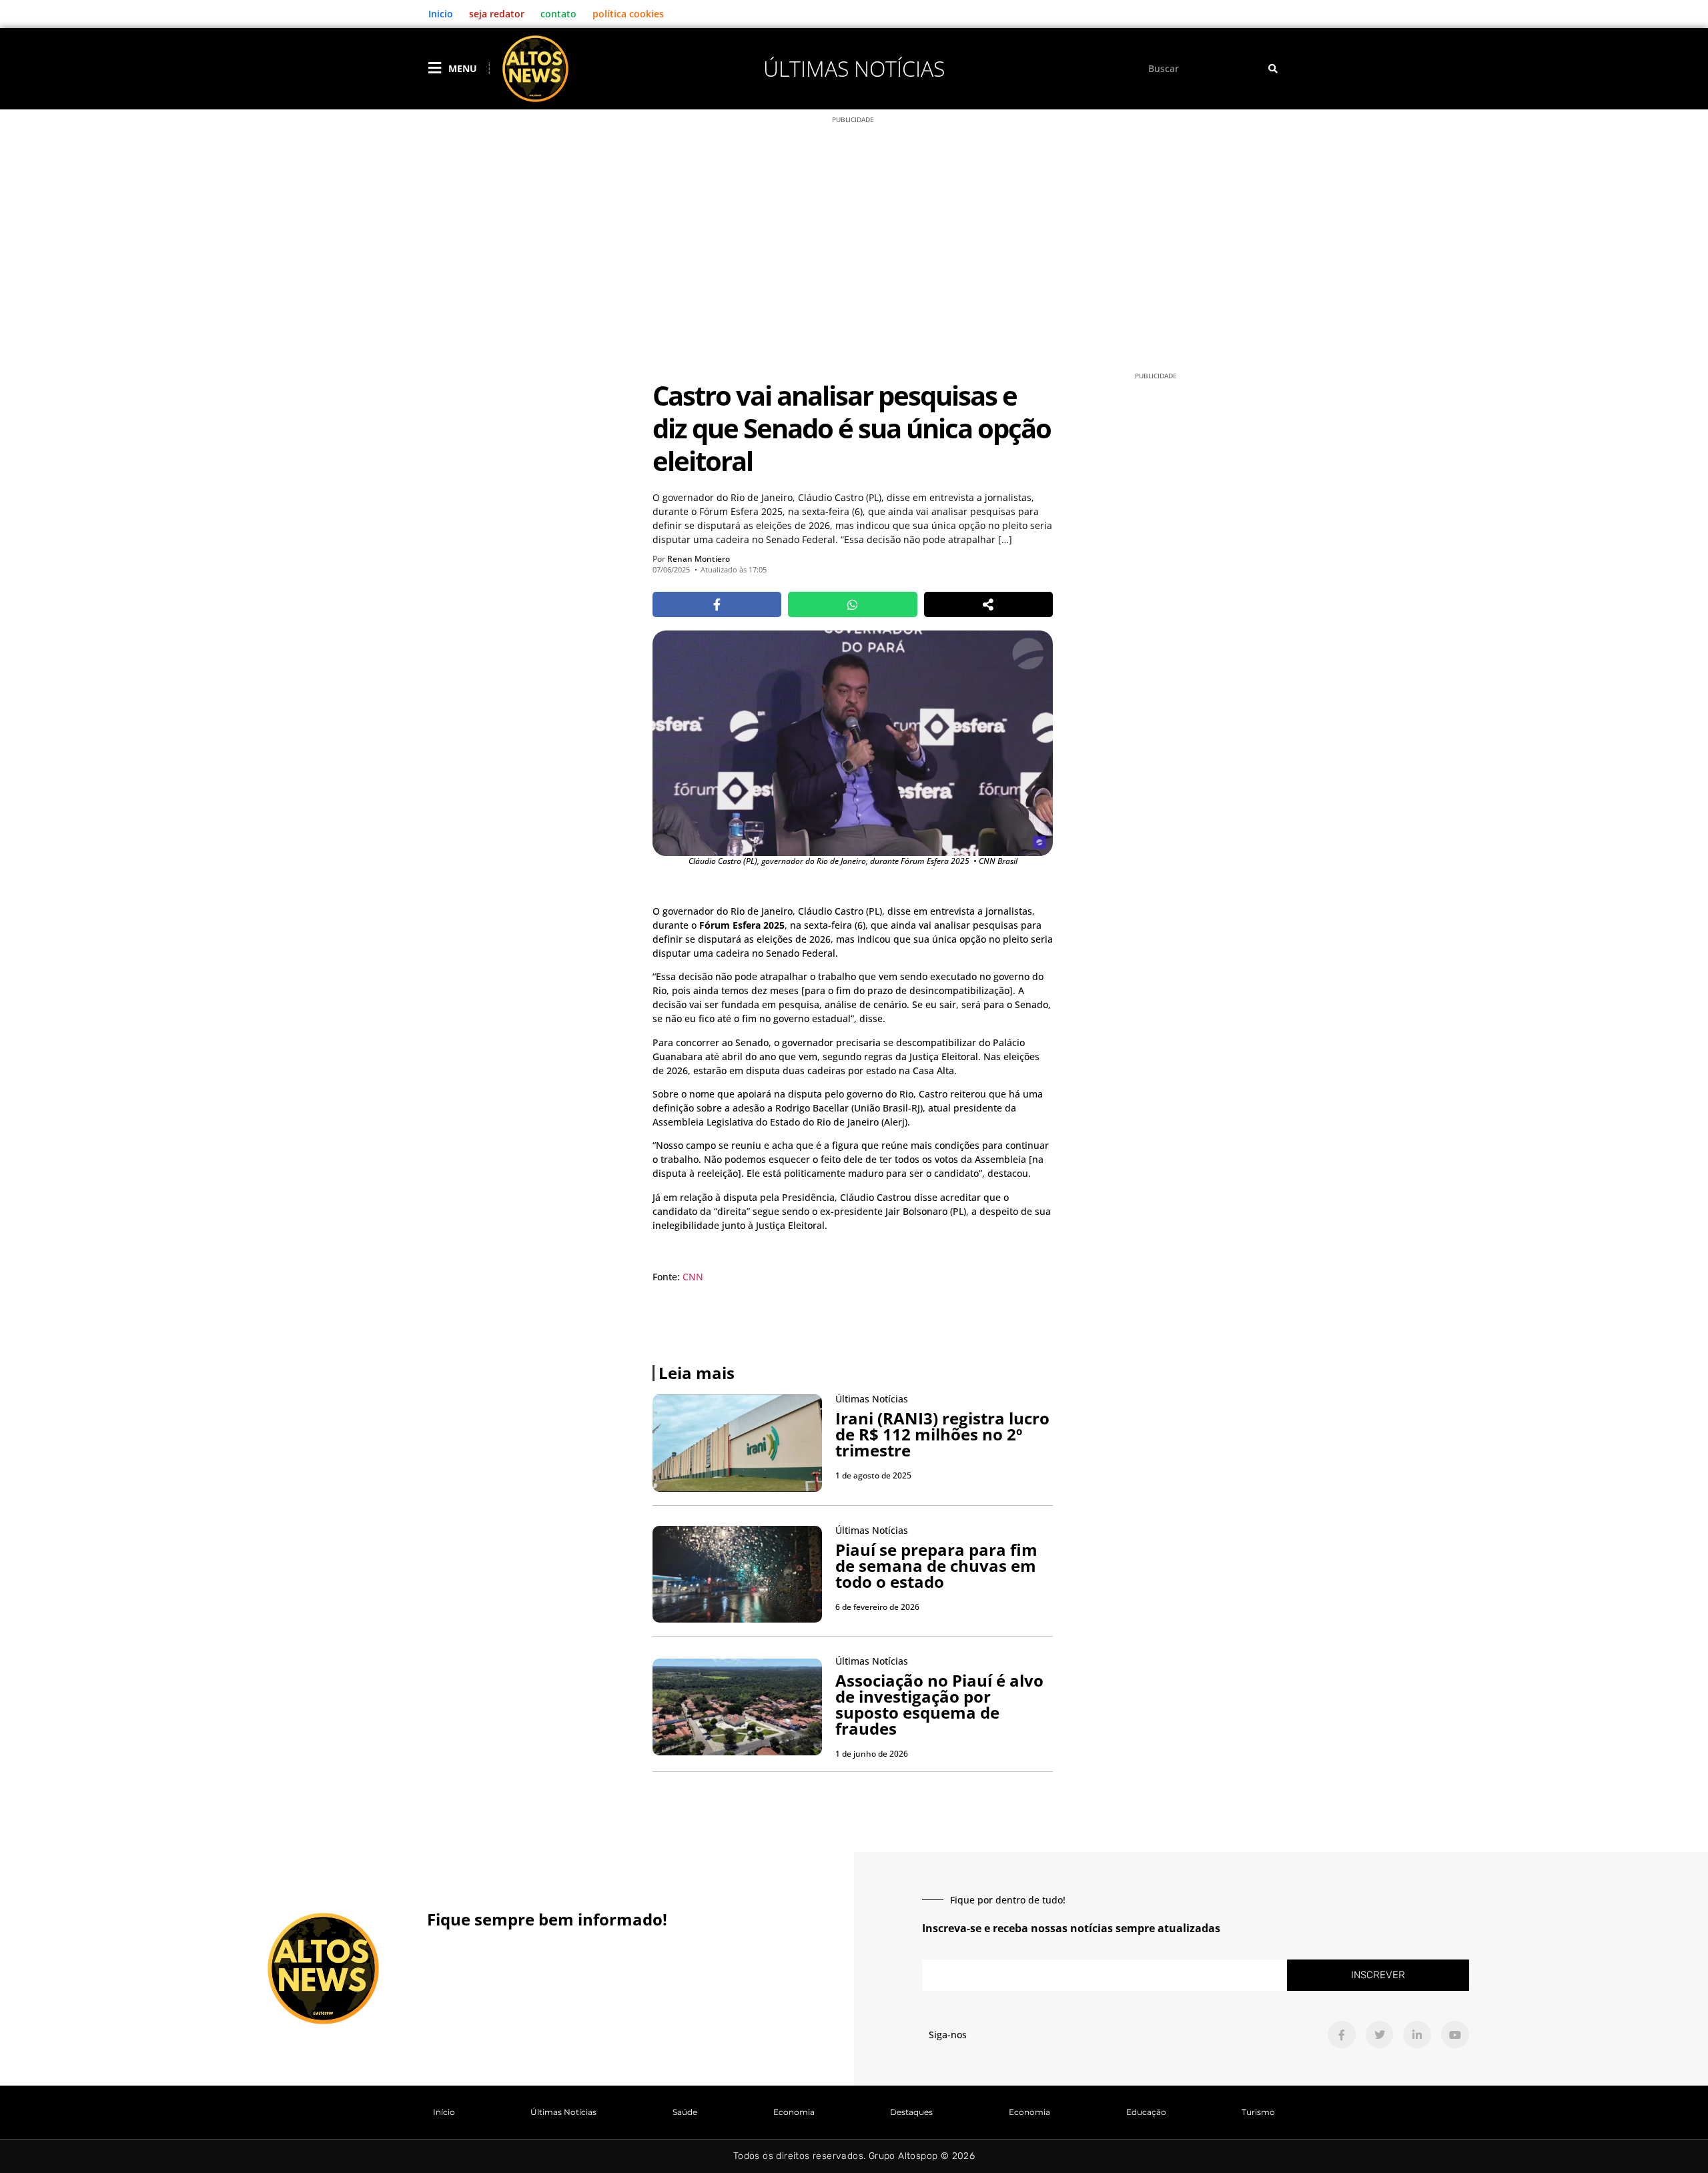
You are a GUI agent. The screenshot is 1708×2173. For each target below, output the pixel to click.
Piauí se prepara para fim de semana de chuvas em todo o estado (936, 1566)
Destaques (911, 2112)
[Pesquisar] (1273, 68)
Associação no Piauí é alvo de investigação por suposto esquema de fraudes (939, 1704)
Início (444, 2112)
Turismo (1258, 2112)
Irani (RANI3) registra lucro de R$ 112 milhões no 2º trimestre (942, 1434)
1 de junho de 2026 (872, 1754)
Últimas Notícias (854, 68)
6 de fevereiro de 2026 (877, 1607)
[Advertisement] (854, 259)
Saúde (685, 2112)
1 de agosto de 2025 (873, 1475)
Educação (1146, 2112)
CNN (693, 1277)
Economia (794, 2112)
